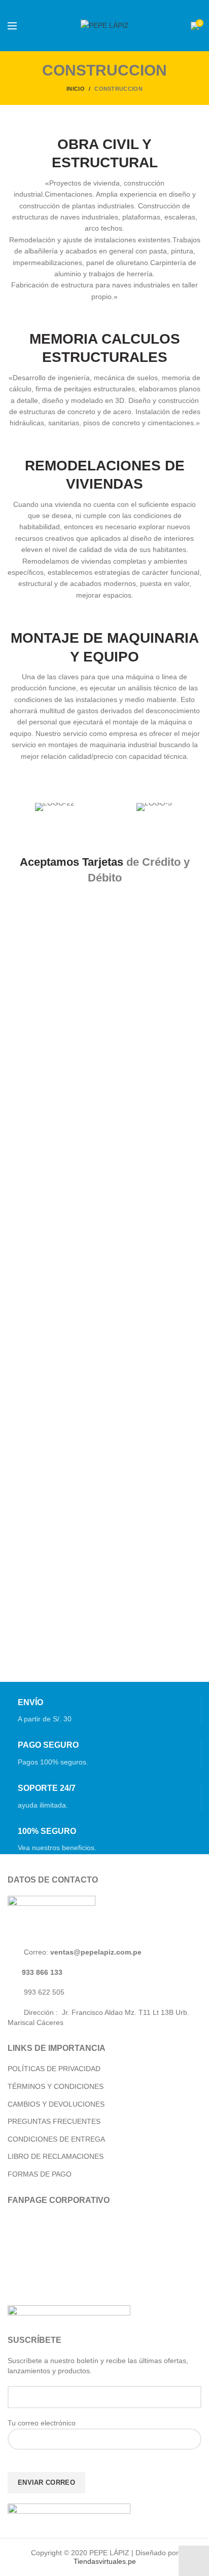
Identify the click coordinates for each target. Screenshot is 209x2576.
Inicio (76, 89)
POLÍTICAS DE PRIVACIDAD (54, 2069)
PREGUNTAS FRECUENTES (54, 2121)
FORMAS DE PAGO (40, 2174)
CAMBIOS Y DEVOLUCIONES (56, 2104)
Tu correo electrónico (42, 2423)
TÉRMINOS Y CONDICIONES (56, 2086)
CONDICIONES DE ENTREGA (56, 2139)
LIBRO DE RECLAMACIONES (56, 2156)
